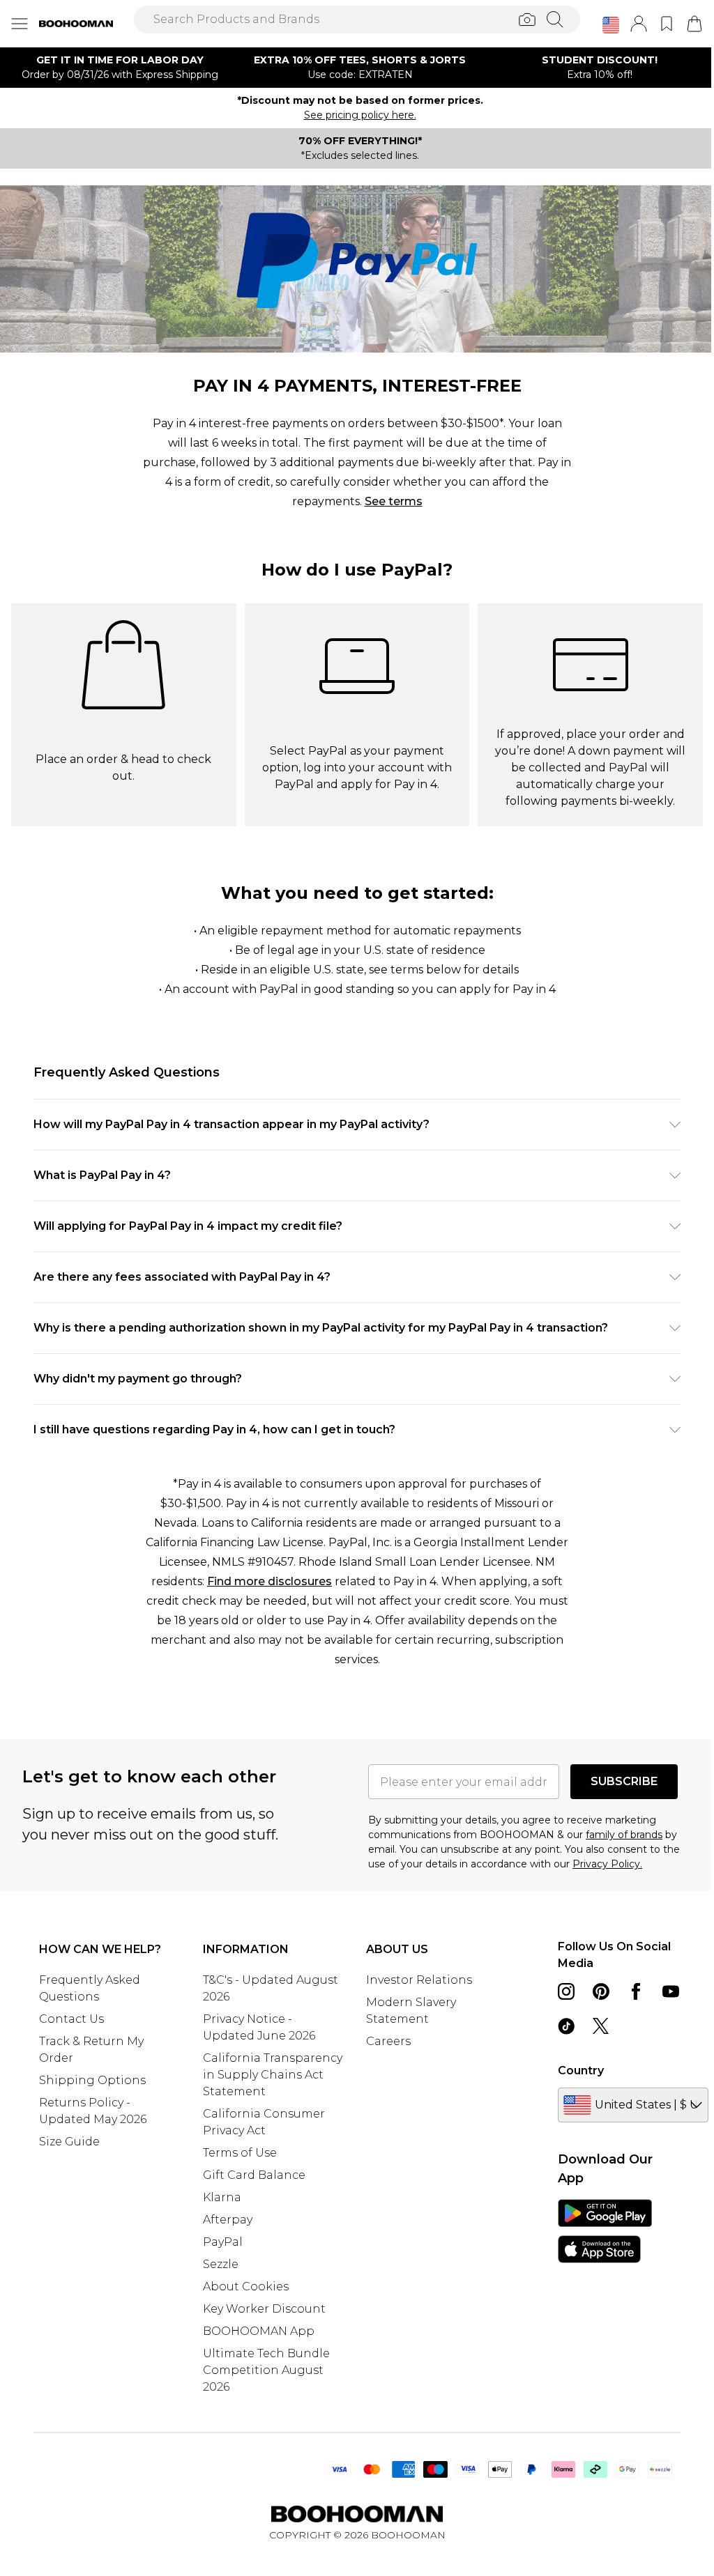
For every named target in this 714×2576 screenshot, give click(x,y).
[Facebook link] (636, 1991)
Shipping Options (92, 2080)
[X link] (601, 2026)
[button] (611, 25)
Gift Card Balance (254, 2175)
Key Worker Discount (264, 2309)
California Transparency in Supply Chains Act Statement (273, 2075)
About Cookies (246, 2286)
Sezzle (221, 2264)
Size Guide (69, 2142)
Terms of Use (240, 2153)
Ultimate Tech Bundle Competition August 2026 (266, 2370)
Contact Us (71, 2019)
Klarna (222, 2197)
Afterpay (228, 2220)
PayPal (223, 2242)
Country (581, 2070)
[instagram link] (566, 1991)
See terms (394, 501)
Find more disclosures (269, 1581)
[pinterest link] (601, 1991)
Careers (388, 2041)
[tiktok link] (566, 2026)
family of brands (624, 1835)
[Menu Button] (20, 24)
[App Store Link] (605, 2231)
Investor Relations (419, 1980)
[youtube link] (671, 1991)
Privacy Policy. (607, 1864)
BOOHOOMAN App (259, 2331)
